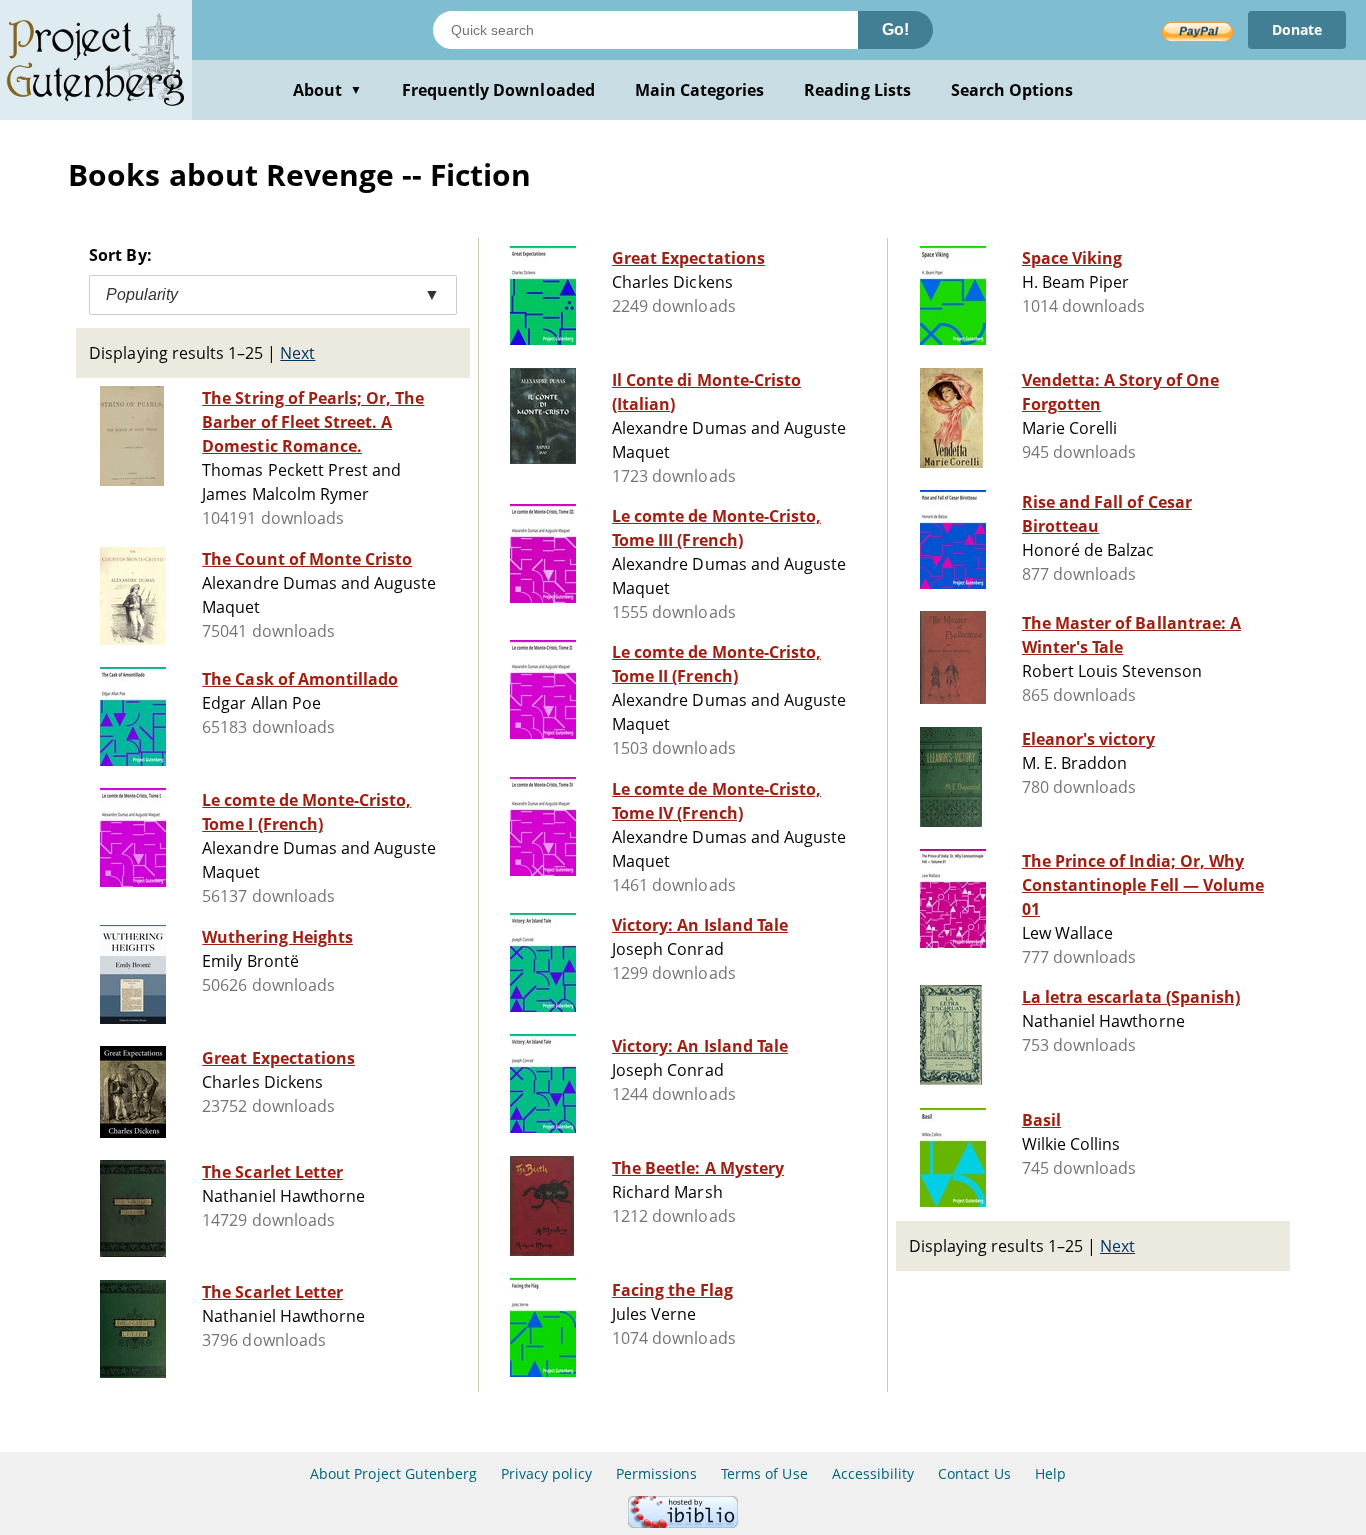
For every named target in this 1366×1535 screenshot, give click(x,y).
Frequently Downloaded (498, 90)
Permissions (656, 1473)
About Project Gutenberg (393, 1473)
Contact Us (974, 1473)
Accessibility (873, 1473)
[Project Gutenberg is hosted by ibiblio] (683, 1522)
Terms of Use (764, 1473)
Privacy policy (546, 1473)
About (327, 90)
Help (1050, 1473)
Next (297, 353)
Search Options (1012, 90)
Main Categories (700, 90)
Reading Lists (857, 90)
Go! (895, 29)
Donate (1297, 29)
